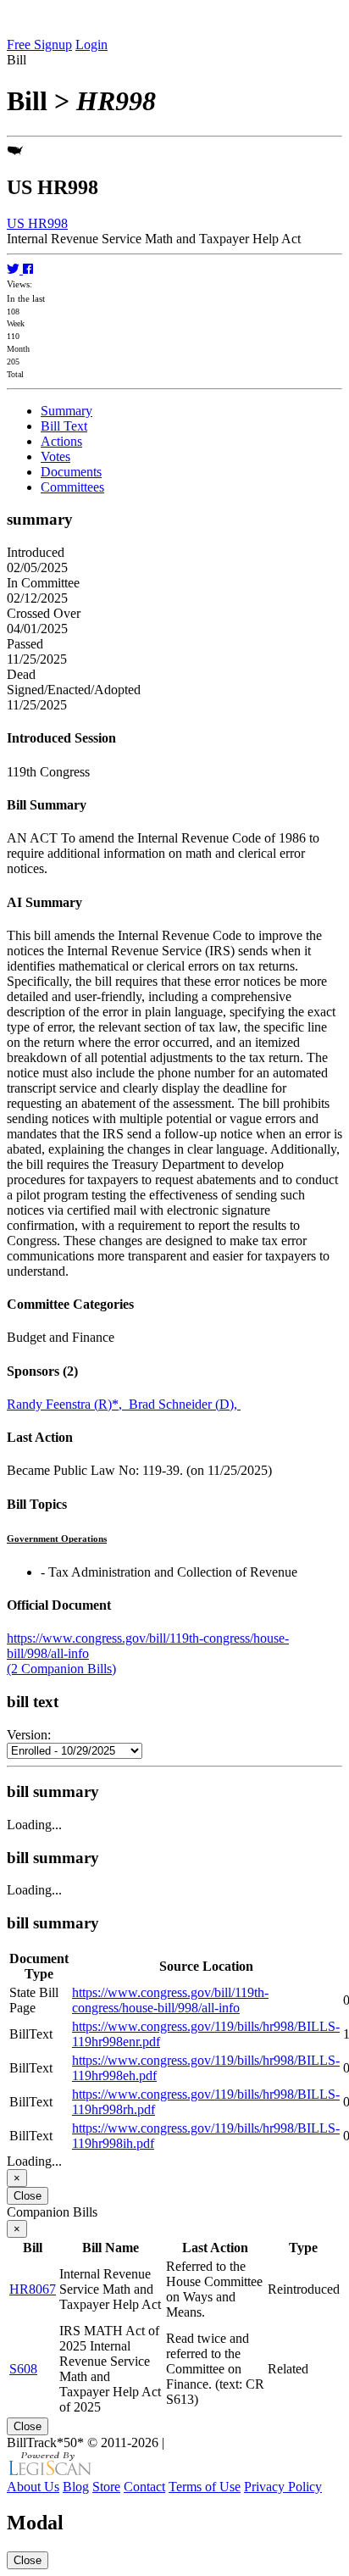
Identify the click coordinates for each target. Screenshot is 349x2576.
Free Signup (39, 45)
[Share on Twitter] (15, 269)
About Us (33, 2487)
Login (91, 45)
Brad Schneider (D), (185, 1404)
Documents (71, 472)
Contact (144, 2487)
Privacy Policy (283, 2487)
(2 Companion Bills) (61, 1669)
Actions (61, 441)
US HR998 (37, 223)
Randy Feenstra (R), (68, 1404)
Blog (76, 2487)
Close (28, 2196)
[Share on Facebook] (28, 269)
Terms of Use (205, 2487)
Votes (55, 456)
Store (106, 2487)
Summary (66, 411)
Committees (72, 487)
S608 (23, 2369)
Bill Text (64, 426)
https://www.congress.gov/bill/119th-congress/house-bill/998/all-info (170, 2000)
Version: (29, 1735)
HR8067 (33, 2289)
